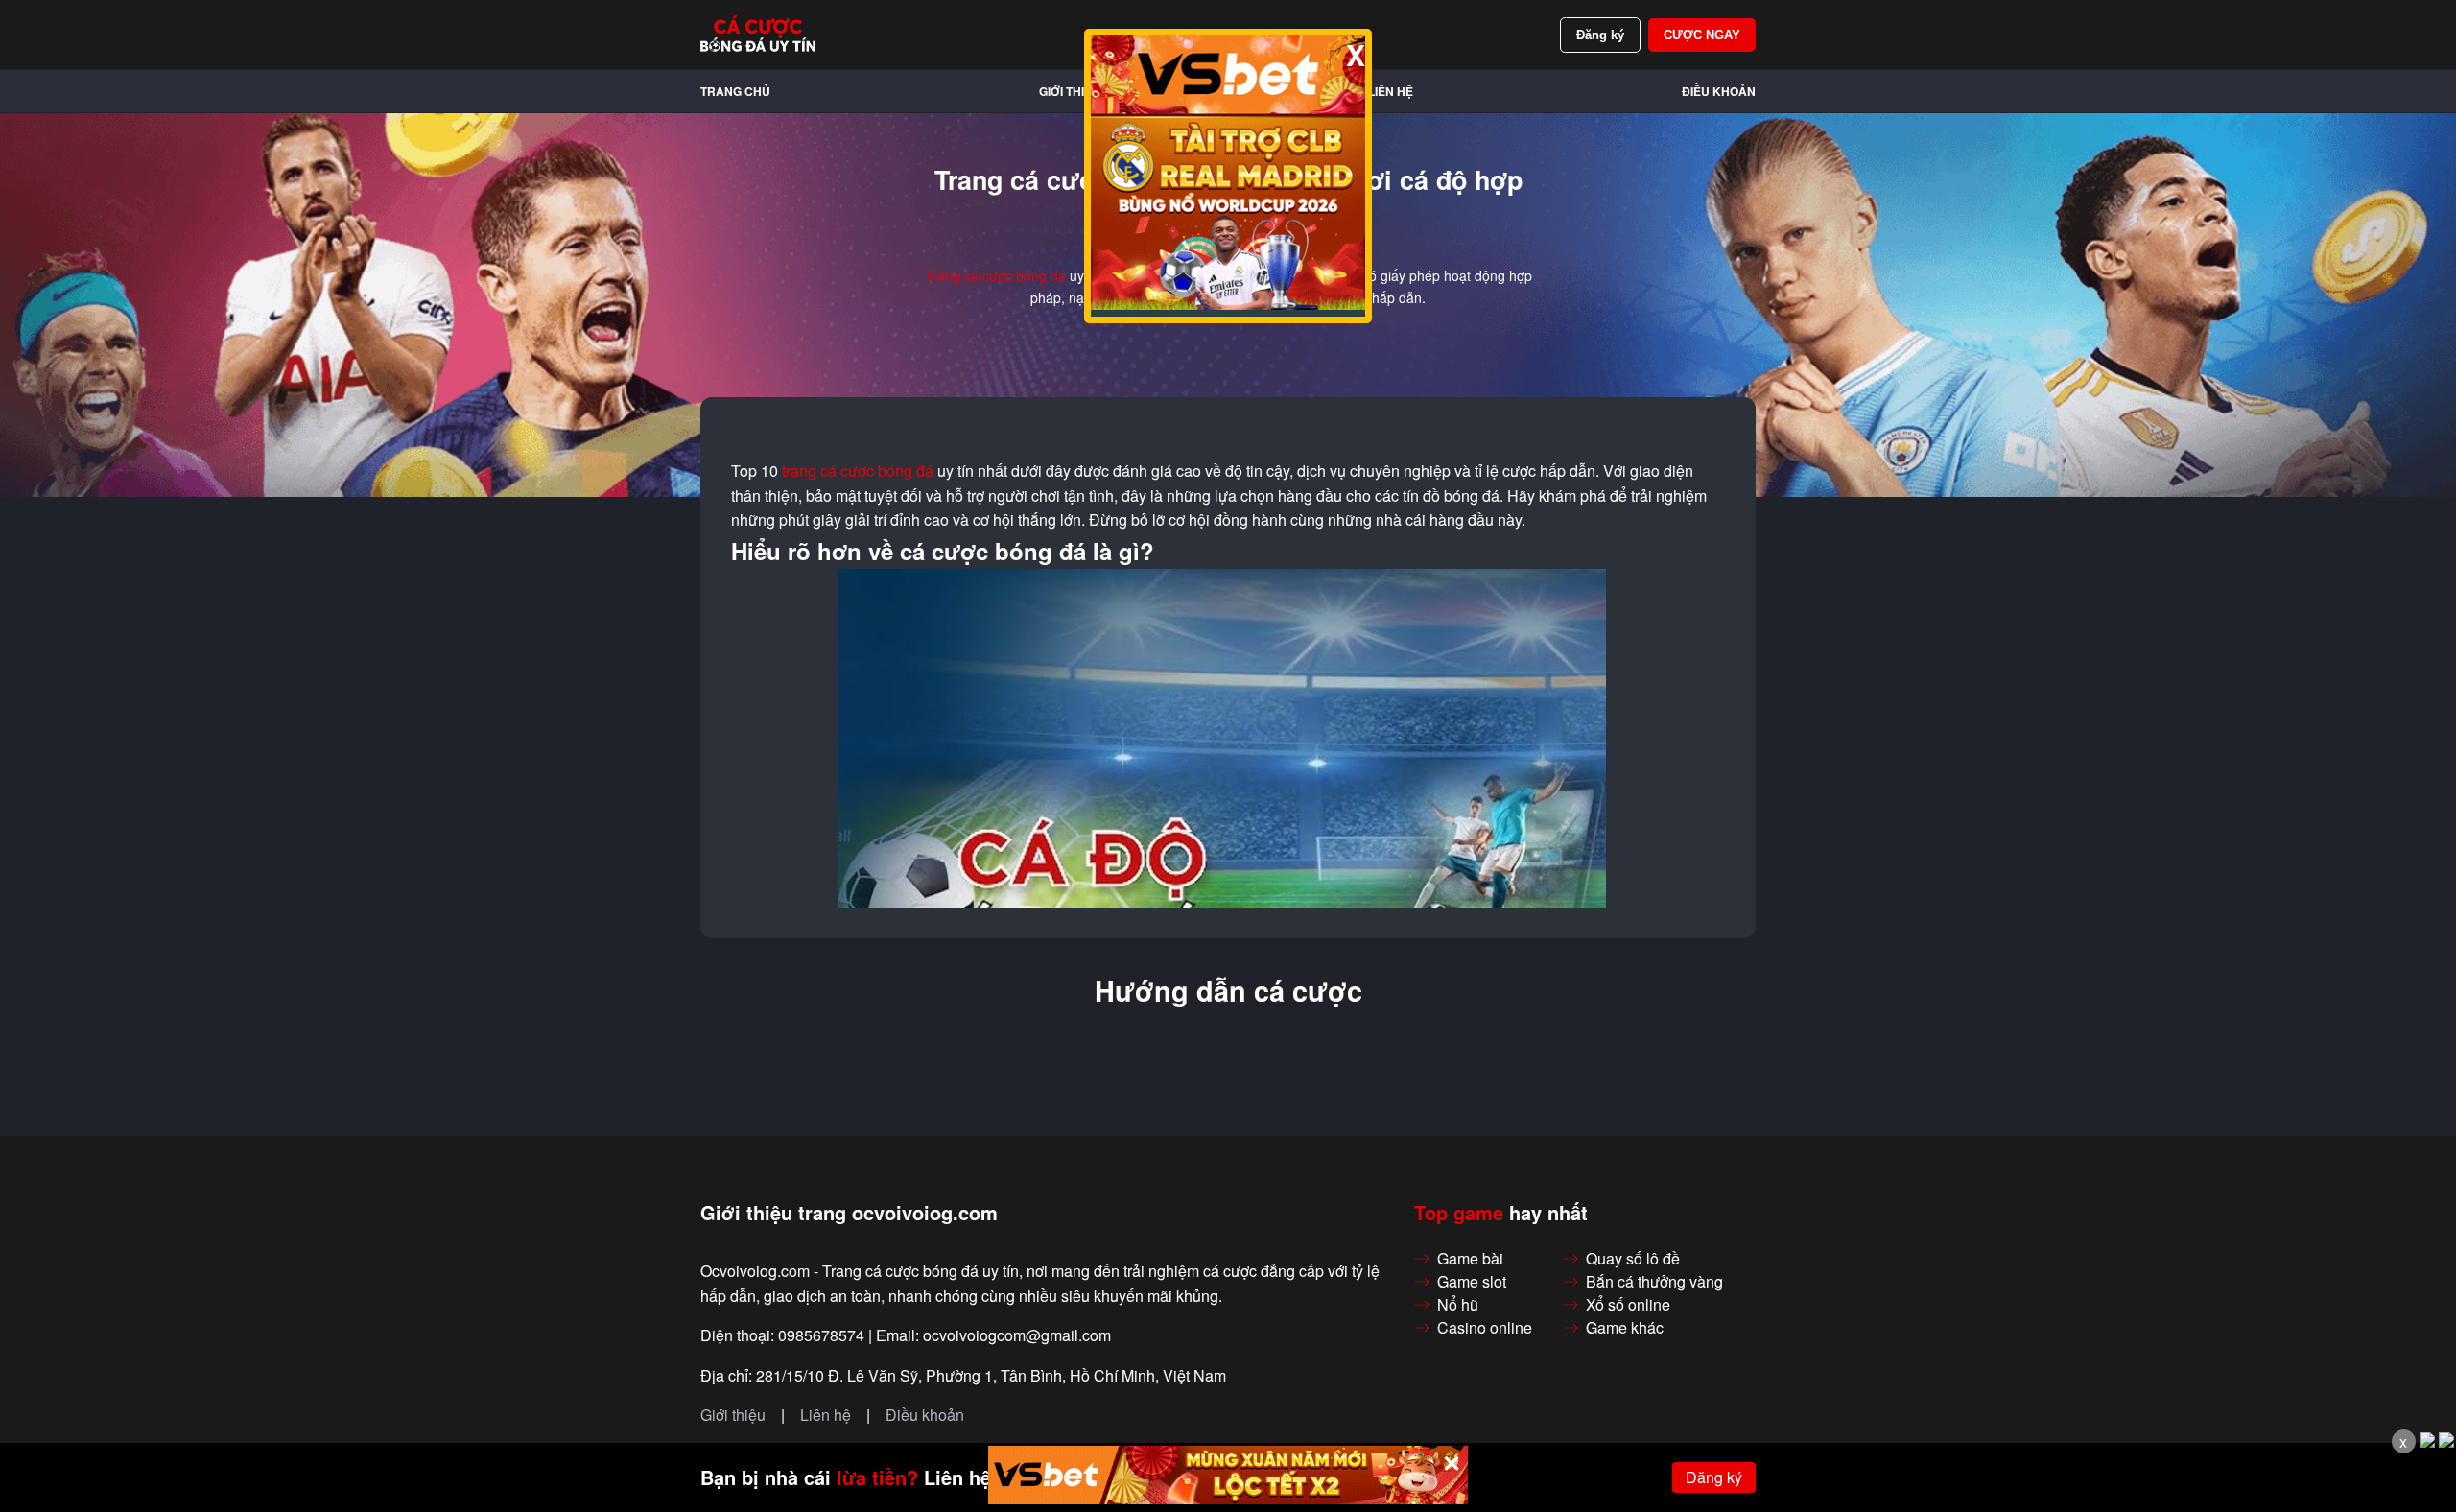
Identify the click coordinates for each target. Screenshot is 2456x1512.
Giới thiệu (1070, 91)
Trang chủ (735, 91)
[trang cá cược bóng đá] (758, 35)
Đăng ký (1600, 35)
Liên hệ (1391, 91)
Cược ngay (1702, 35)
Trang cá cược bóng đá (995, 275)
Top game (1459, 1213)
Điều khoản (1719, 91)
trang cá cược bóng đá (858, 471)
